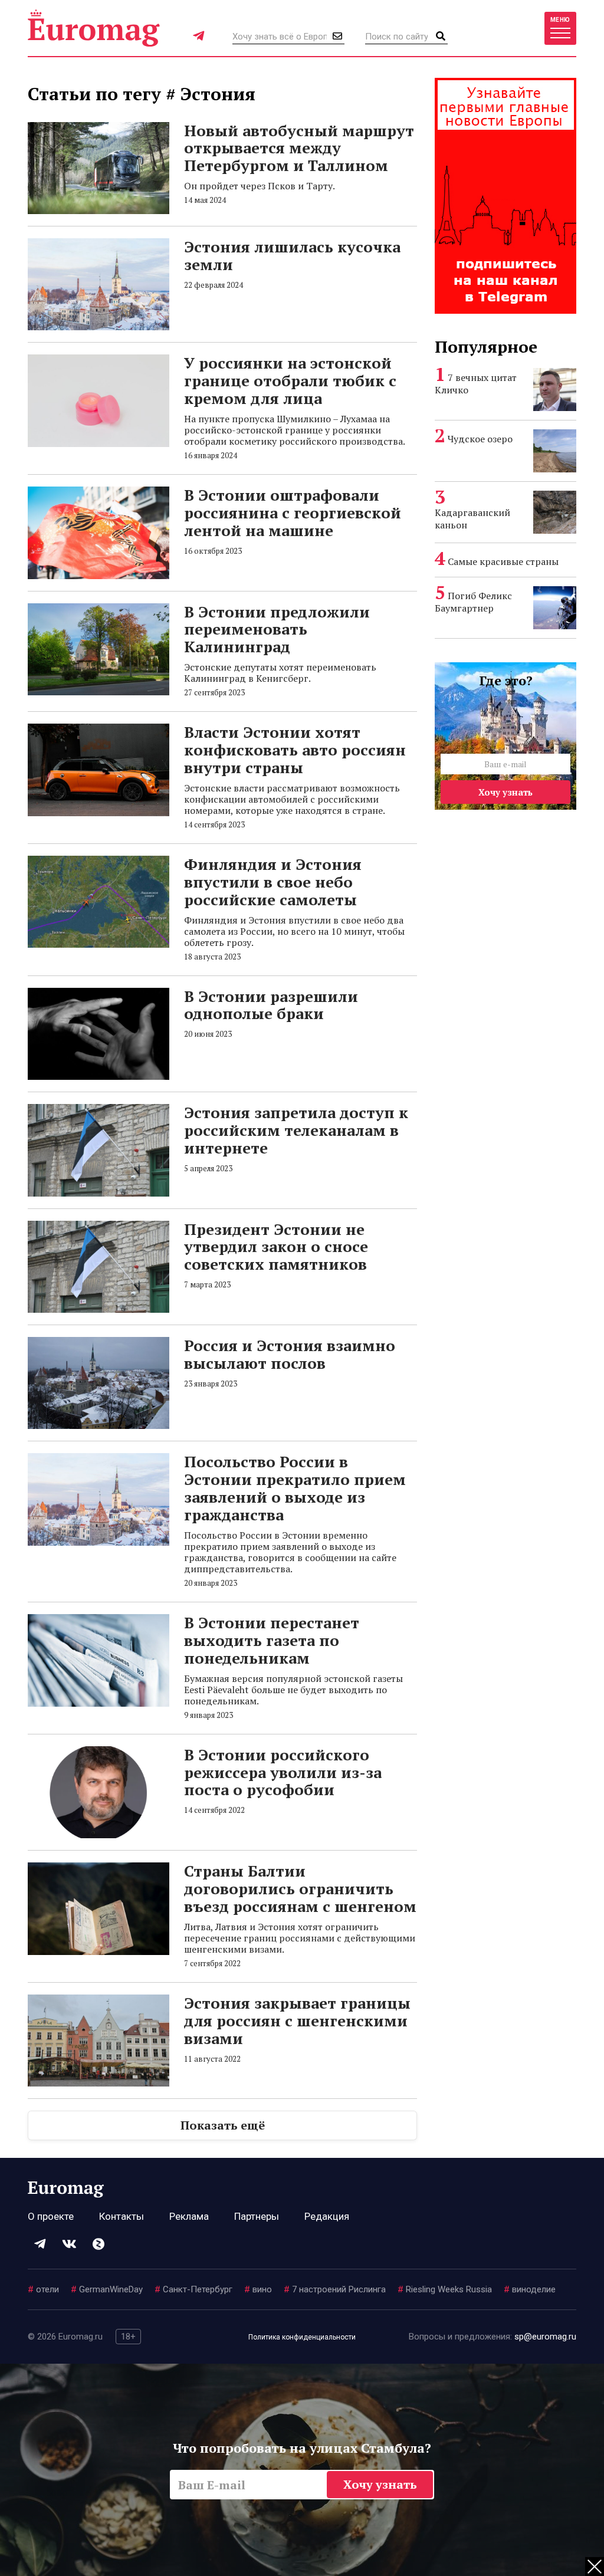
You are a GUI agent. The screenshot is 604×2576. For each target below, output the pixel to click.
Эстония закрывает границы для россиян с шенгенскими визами (297, 2020)
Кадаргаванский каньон (472, 519)
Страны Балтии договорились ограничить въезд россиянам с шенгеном (300, 1888)
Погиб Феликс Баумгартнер (473, 602)
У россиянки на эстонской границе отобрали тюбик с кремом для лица (290, 380)
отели (43, 2289)
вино (258, 2289)
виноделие (530, 2289)
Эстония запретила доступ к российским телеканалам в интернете (296, 1130)
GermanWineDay (107, 2289)
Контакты (122, 2216)
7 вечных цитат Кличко (476, 384)
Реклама (189, 2216)
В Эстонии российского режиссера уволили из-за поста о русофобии (283, 1772)
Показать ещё (223, 2125)
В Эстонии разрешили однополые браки (271, 1005)
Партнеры (257, 2216)
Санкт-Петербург (193, 2289)
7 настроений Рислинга (335, 2289)
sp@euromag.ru (545, 2337)
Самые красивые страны (503, 561)
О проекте (51, 2216)
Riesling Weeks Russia (445, 2289)
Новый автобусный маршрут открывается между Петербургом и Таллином (299, 148)
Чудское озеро (480, 439)
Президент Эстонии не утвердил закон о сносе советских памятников (276, 1247)
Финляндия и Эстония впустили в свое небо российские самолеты (273, 882)
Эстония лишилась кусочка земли (292, 255)
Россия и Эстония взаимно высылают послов (290, 1354)
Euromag (94, 28)
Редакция (327, 2216)
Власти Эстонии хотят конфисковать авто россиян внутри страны (295, 750)
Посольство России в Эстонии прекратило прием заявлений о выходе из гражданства (295, 1488)
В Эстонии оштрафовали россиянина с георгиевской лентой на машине (293, 512)
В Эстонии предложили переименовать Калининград (277, 629)
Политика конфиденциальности (302, 2337)
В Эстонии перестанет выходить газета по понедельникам (272, 1640)
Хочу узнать (505, 792)
